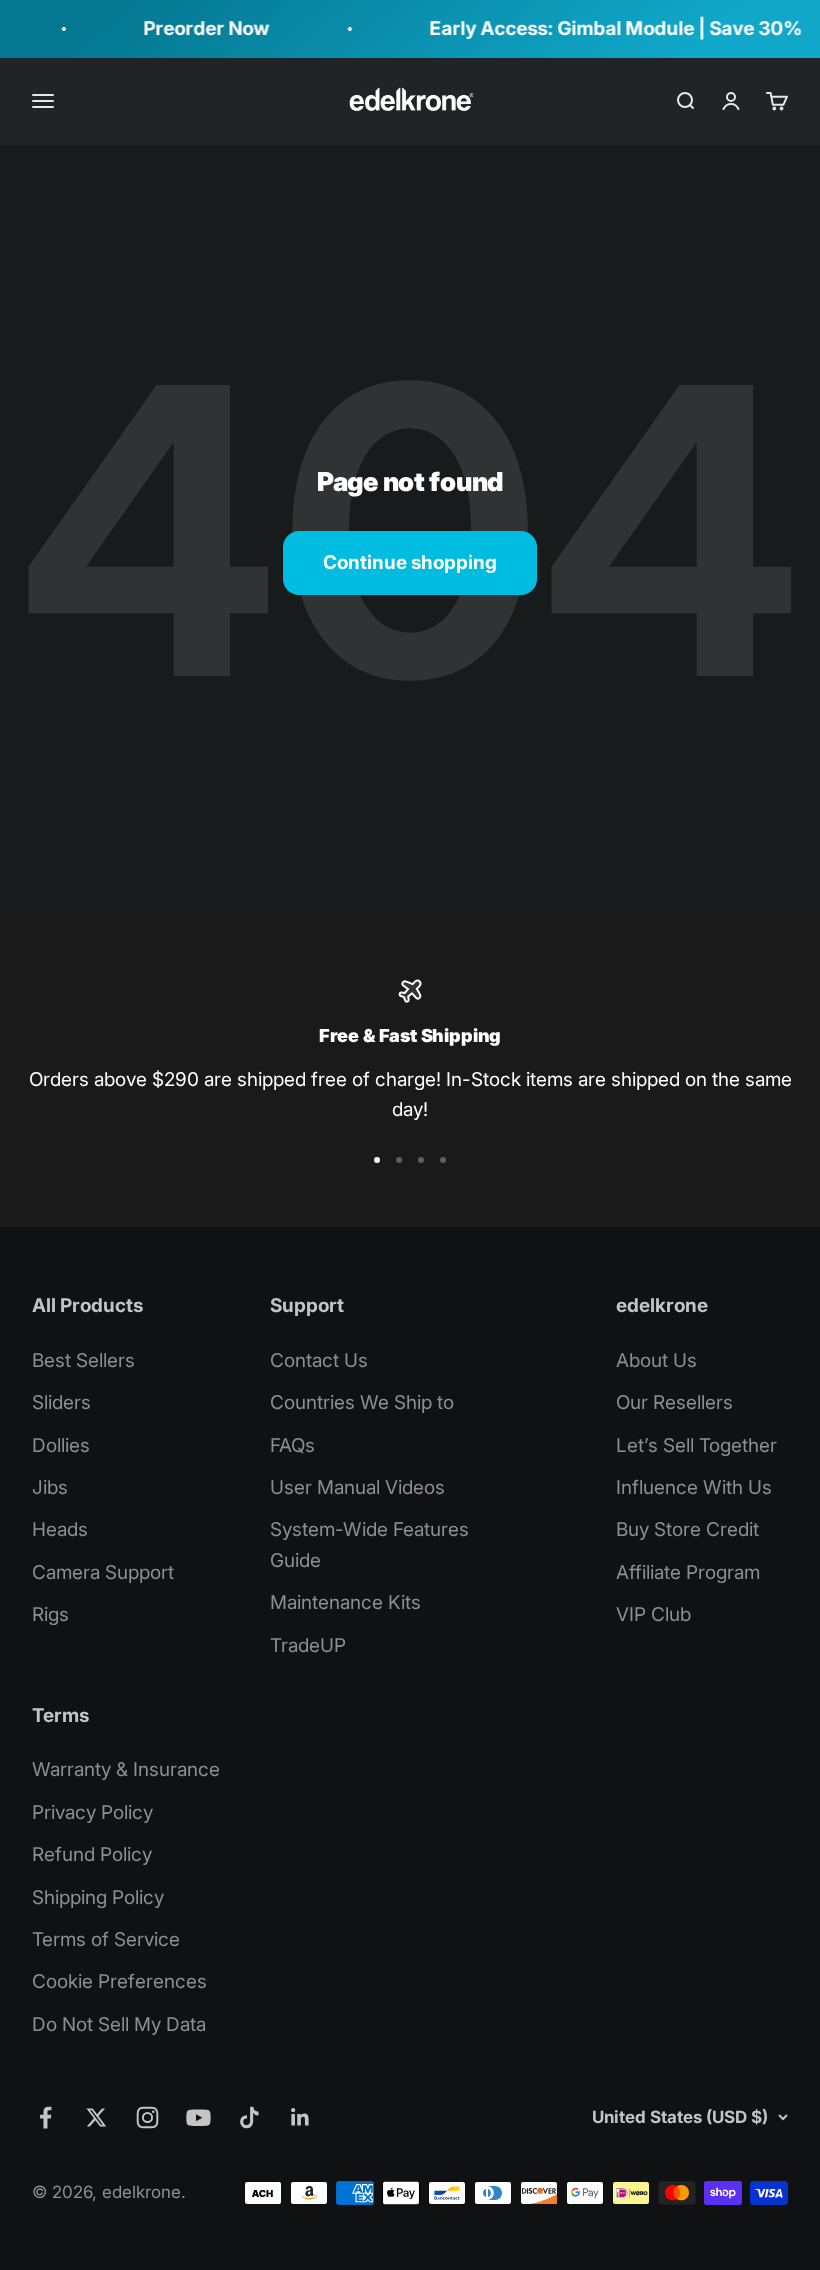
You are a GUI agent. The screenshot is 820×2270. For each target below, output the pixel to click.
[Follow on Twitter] (96, 2117)
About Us (656, 1360)
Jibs (50, 1487)
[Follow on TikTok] (249, 2117)
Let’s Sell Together (696, 1445)
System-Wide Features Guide (369, 1544)
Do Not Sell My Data (119, 2024)
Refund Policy (92, 1854)
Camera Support (103, 1572)
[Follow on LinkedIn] (300, 2117)
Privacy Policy (92, 1812)
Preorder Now (194, 28)
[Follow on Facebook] (45, 2117)
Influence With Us (694, 1487)
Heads (60, 1529)
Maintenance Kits (345, 1602)
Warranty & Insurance (126, 1769)
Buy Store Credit (687, 1529)
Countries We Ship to (362, 1402)
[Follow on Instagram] (147, 2117)
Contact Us (319, 1360)
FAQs (292, 1445)
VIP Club (653, 1614)
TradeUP (308, 1645)
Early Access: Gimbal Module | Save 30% (603, 28)
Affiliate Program (688, 1572)
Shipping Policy (98, 1897)
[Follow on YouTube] (198, 2117)
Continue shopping (410, 562)
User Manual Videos (357, 1487)
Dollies (61, 1445)
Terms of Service (106, 1939)
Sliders (61, 1402)
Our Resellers (674, 1402)
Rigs (50, 1614)
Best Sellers (83, 1360)
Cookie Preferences (119, 1981)
